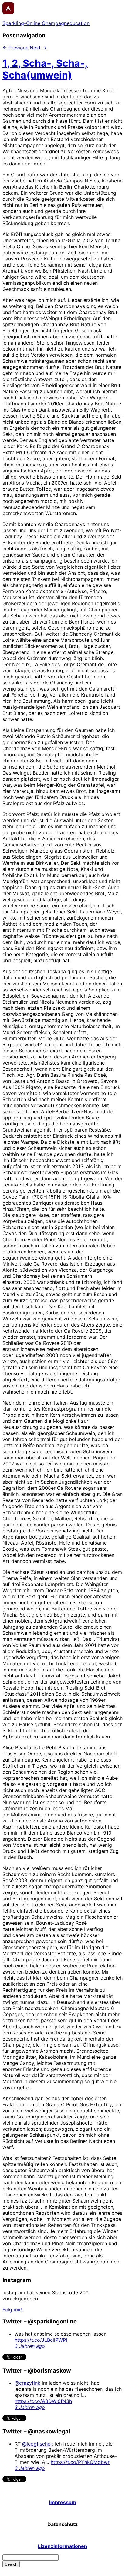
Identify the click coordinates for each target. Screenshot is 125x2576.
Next (38, 48)
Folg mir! (12, 2309)
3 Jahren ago (30, 2346)
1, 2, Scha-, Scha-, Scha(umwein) (45, 69)
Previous (15, 48)
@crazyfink (27, 2383)
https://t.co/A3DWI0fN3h (43, 2401)
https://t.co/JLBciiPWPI (41, 2340)
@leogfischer (37, 2444)
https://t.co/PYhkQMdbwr (80, 2462)
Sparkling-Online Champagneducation (46, 23)
